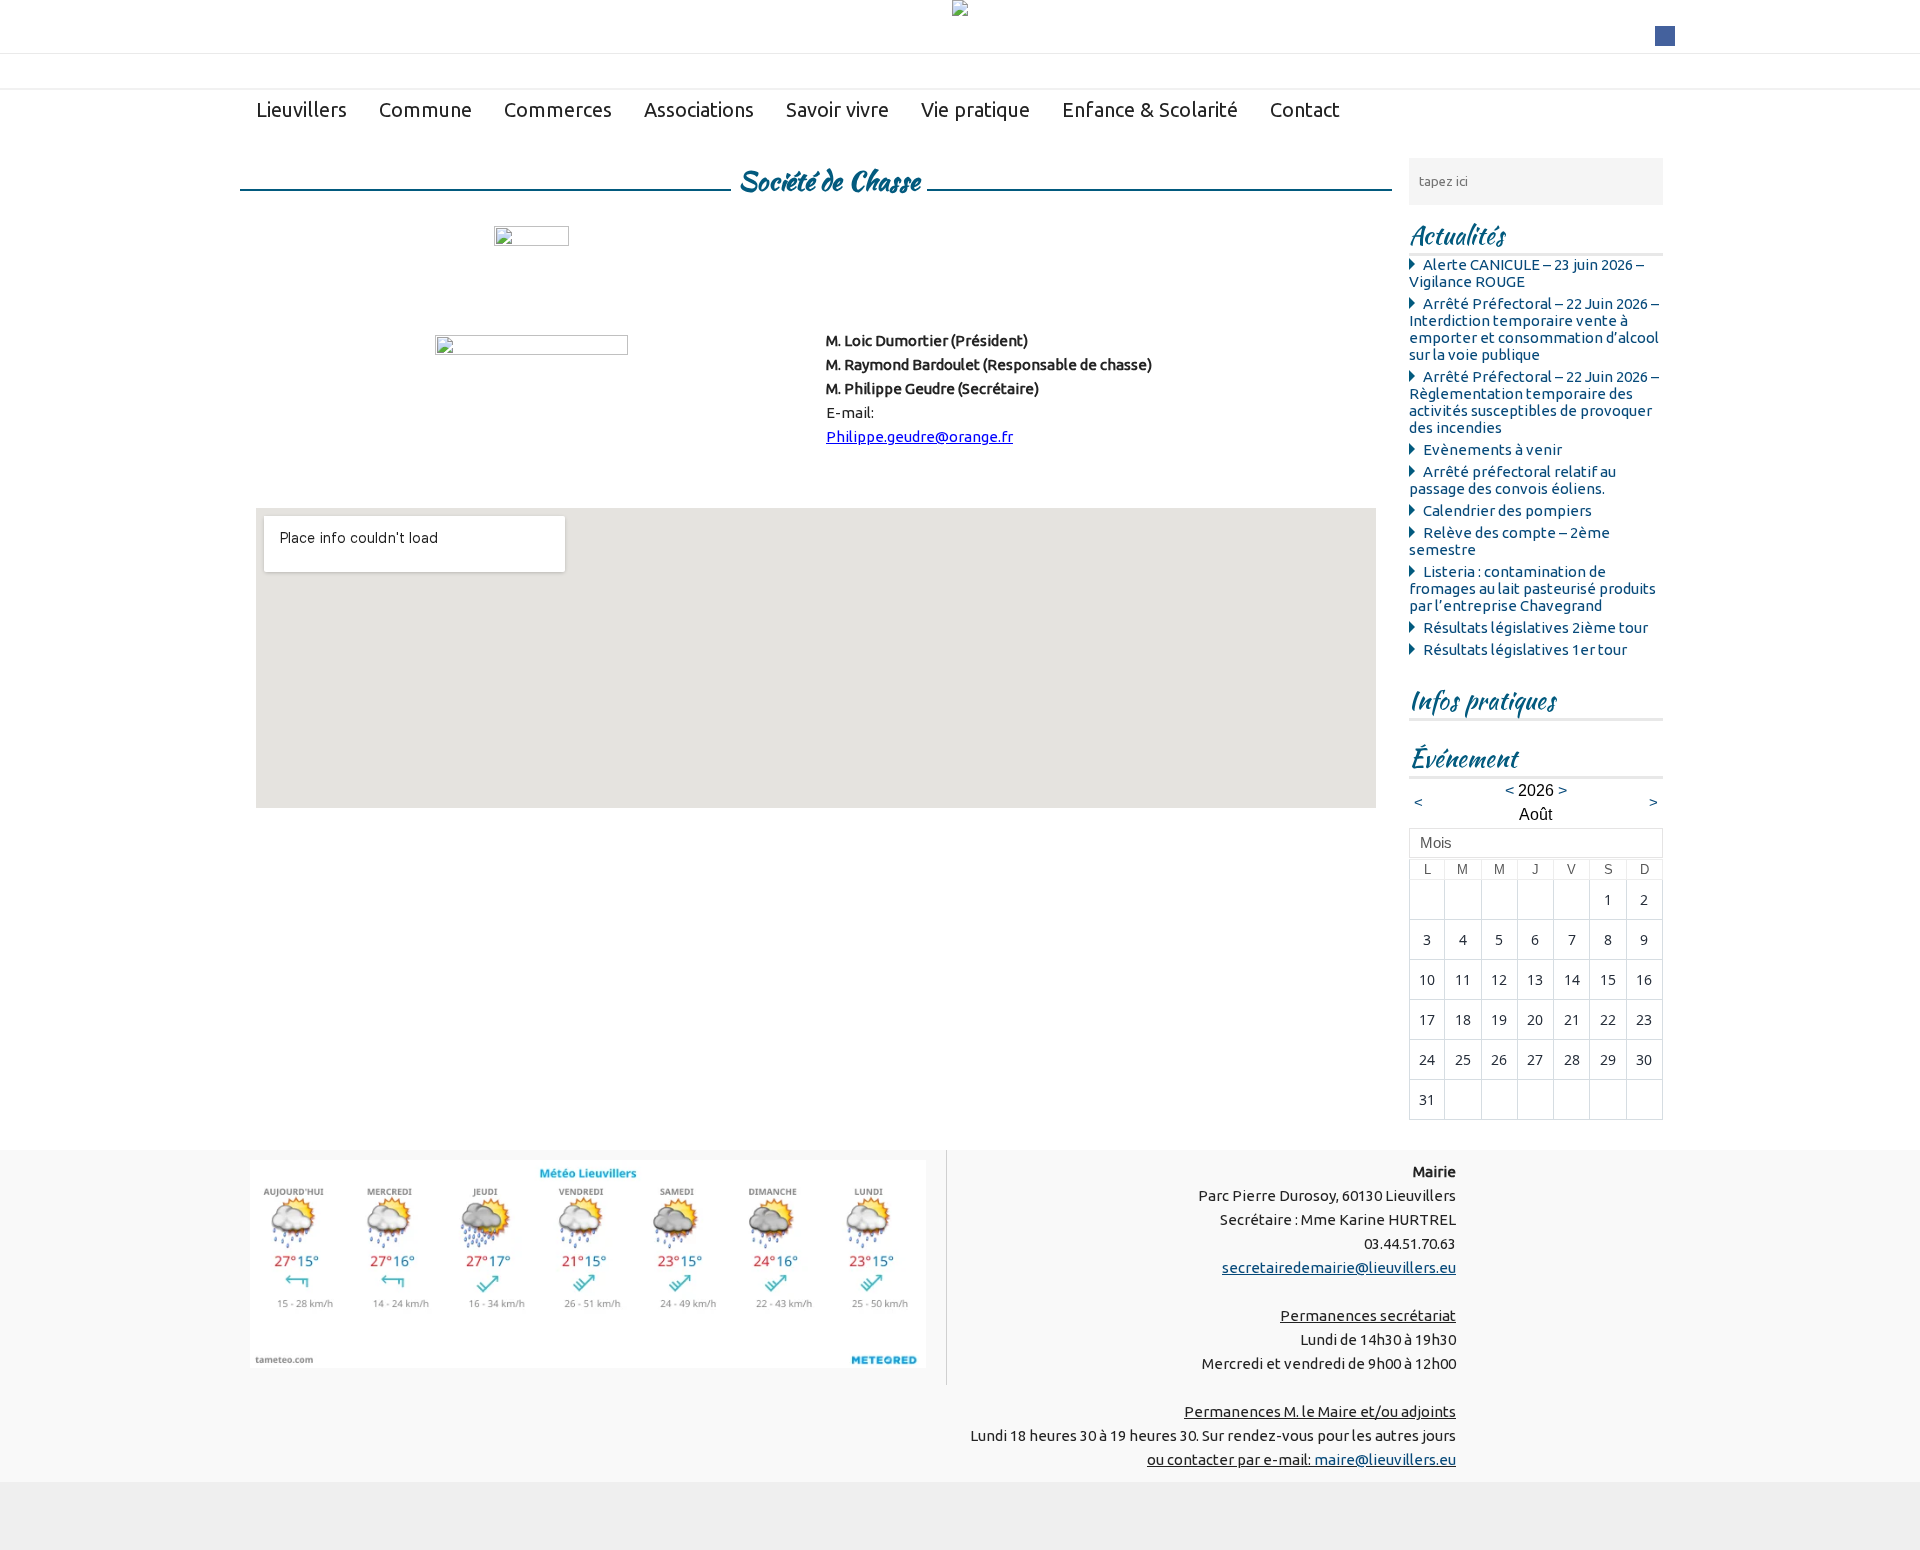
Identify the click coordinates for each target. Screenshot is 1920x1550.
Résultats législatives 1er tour (1525, 649)
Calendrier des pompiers (1507, 510)
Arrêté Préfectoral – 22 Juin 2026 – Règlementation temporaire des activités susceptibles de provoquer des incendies (1534, 402)
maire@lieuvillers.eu (1385, 1459)
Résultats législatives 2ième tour (1535, 627)
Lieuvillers (301, 109)
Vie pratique (975, 109)
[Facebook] (1665, 34)
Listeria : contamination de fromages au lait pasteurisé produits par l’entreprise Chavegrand (1532, 588)
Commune (425, 109)
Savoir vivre (837, 109)
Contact (1305, 109)
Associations (699, 109)
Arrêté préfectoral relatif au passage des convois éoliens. (1512, 480)
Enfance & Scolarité (1150, 109)
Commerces (558, 109)
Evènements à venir (1492, 449)
